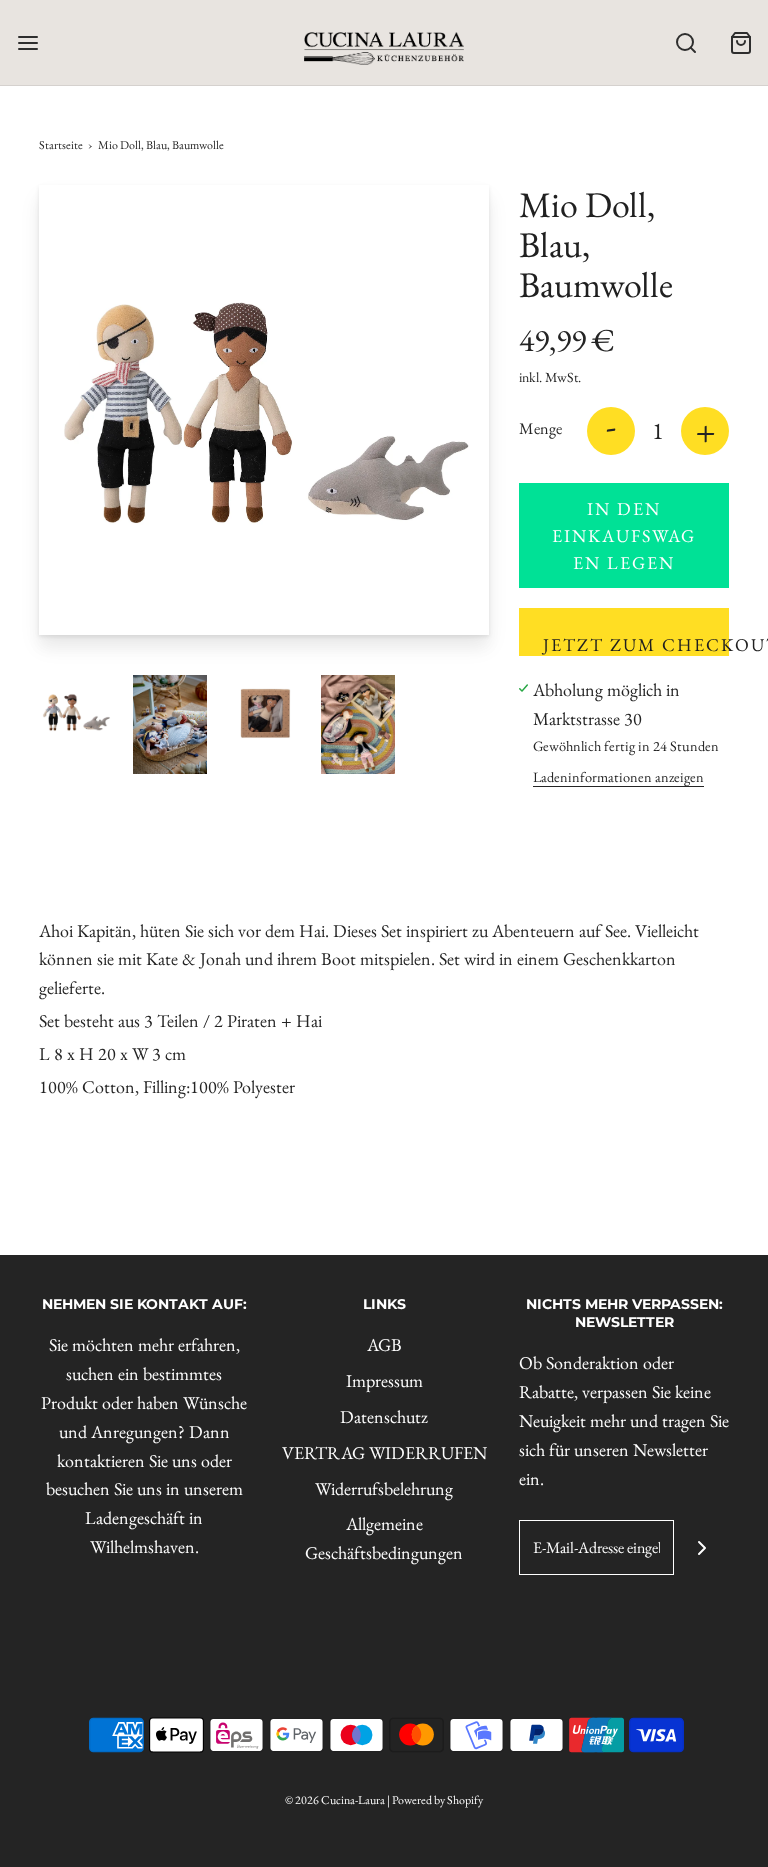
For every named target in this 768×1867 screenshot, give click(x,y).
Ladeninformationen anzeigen (618, 776)
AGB (384, 1344)
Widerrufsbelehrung (384, 1488)
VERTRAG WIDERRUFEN (384, 1452)
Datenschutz (384, 1416)
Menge (540, 428)
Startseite (61, 145)
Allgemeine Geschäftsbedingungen (384, 1538)
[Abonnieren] (701, 1547)
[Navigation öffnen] (27, 42)
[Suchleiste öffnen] (685, 42)
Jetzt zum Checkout (636, 644)
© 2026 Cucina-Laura (335, 1800)
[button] (76, 712)
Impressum (384, 1380)
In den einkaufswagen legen (624, 535)
